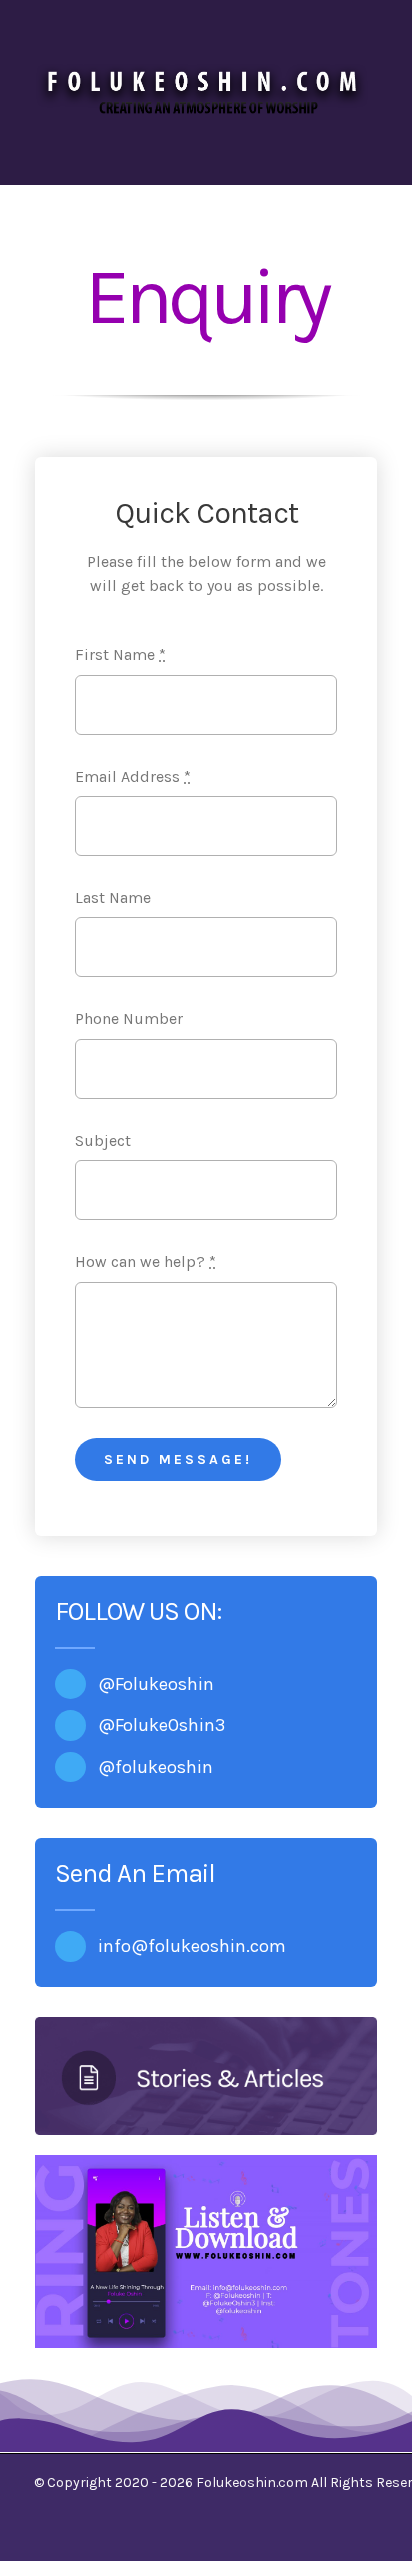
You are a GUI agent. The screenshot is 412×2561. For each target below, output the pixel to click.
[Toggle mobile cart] (338, 134)
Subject (103, 1140)
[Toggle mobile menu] (374, 134)
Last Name (113, 897)
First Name (120, 654)
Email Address (133, 776)
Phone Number (129, 1018)
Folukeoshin (164, 1684)
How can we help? (145, 1261)
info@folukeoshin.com (192, 1946)
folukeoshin (164, 1767)
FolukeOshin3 (170, 1725)
